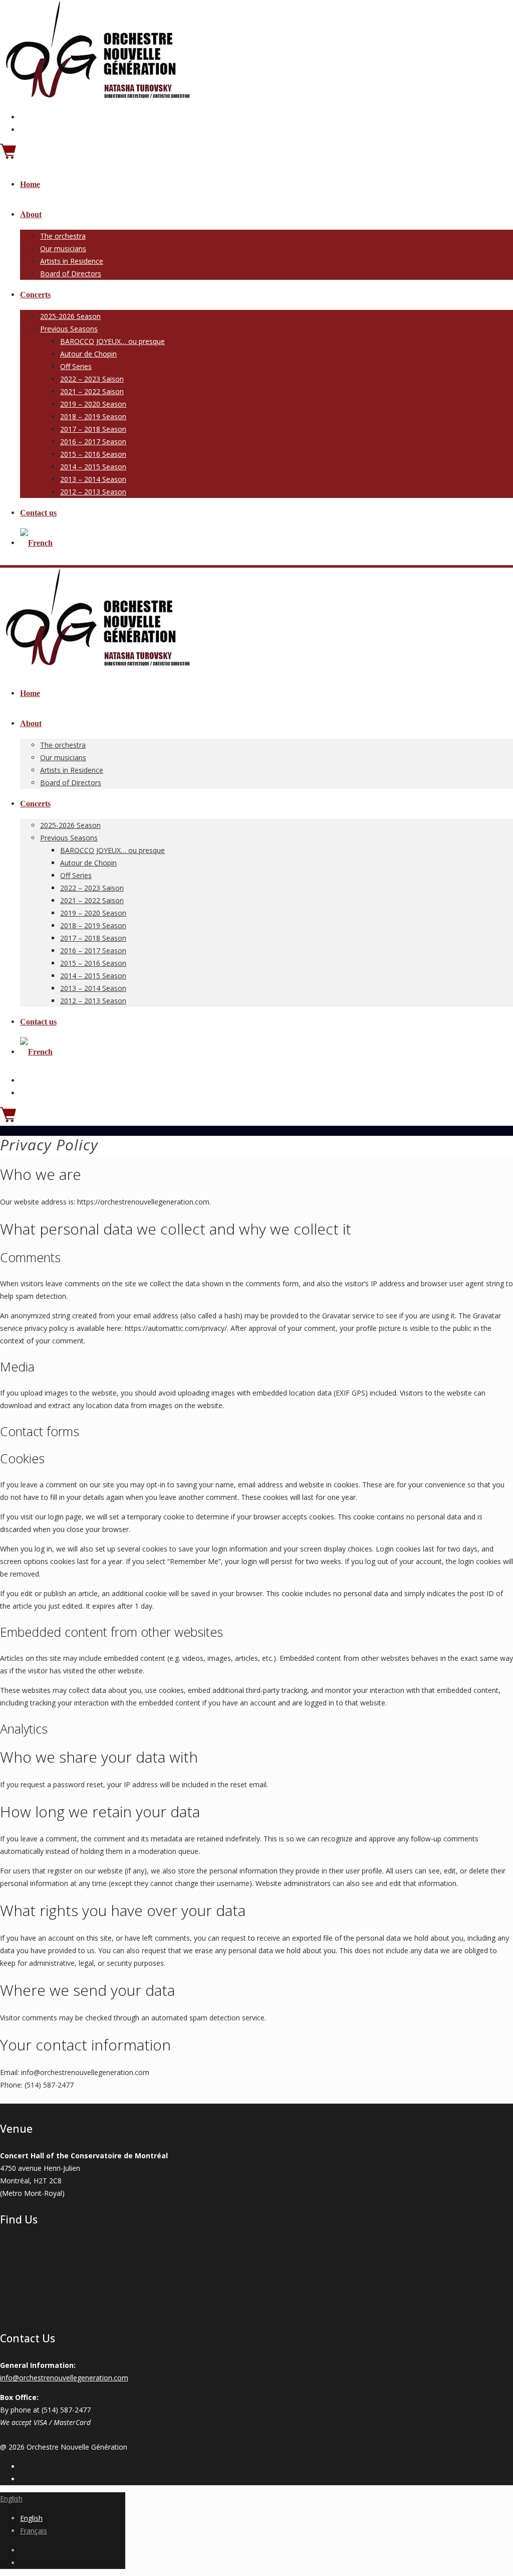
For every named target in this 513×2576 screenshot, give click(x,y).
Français (34, 2531)
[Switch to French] (36, 543)
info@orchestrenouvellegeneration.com (64, 2378)
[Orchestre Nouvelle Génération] (96, 98)
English (11, 2499)
